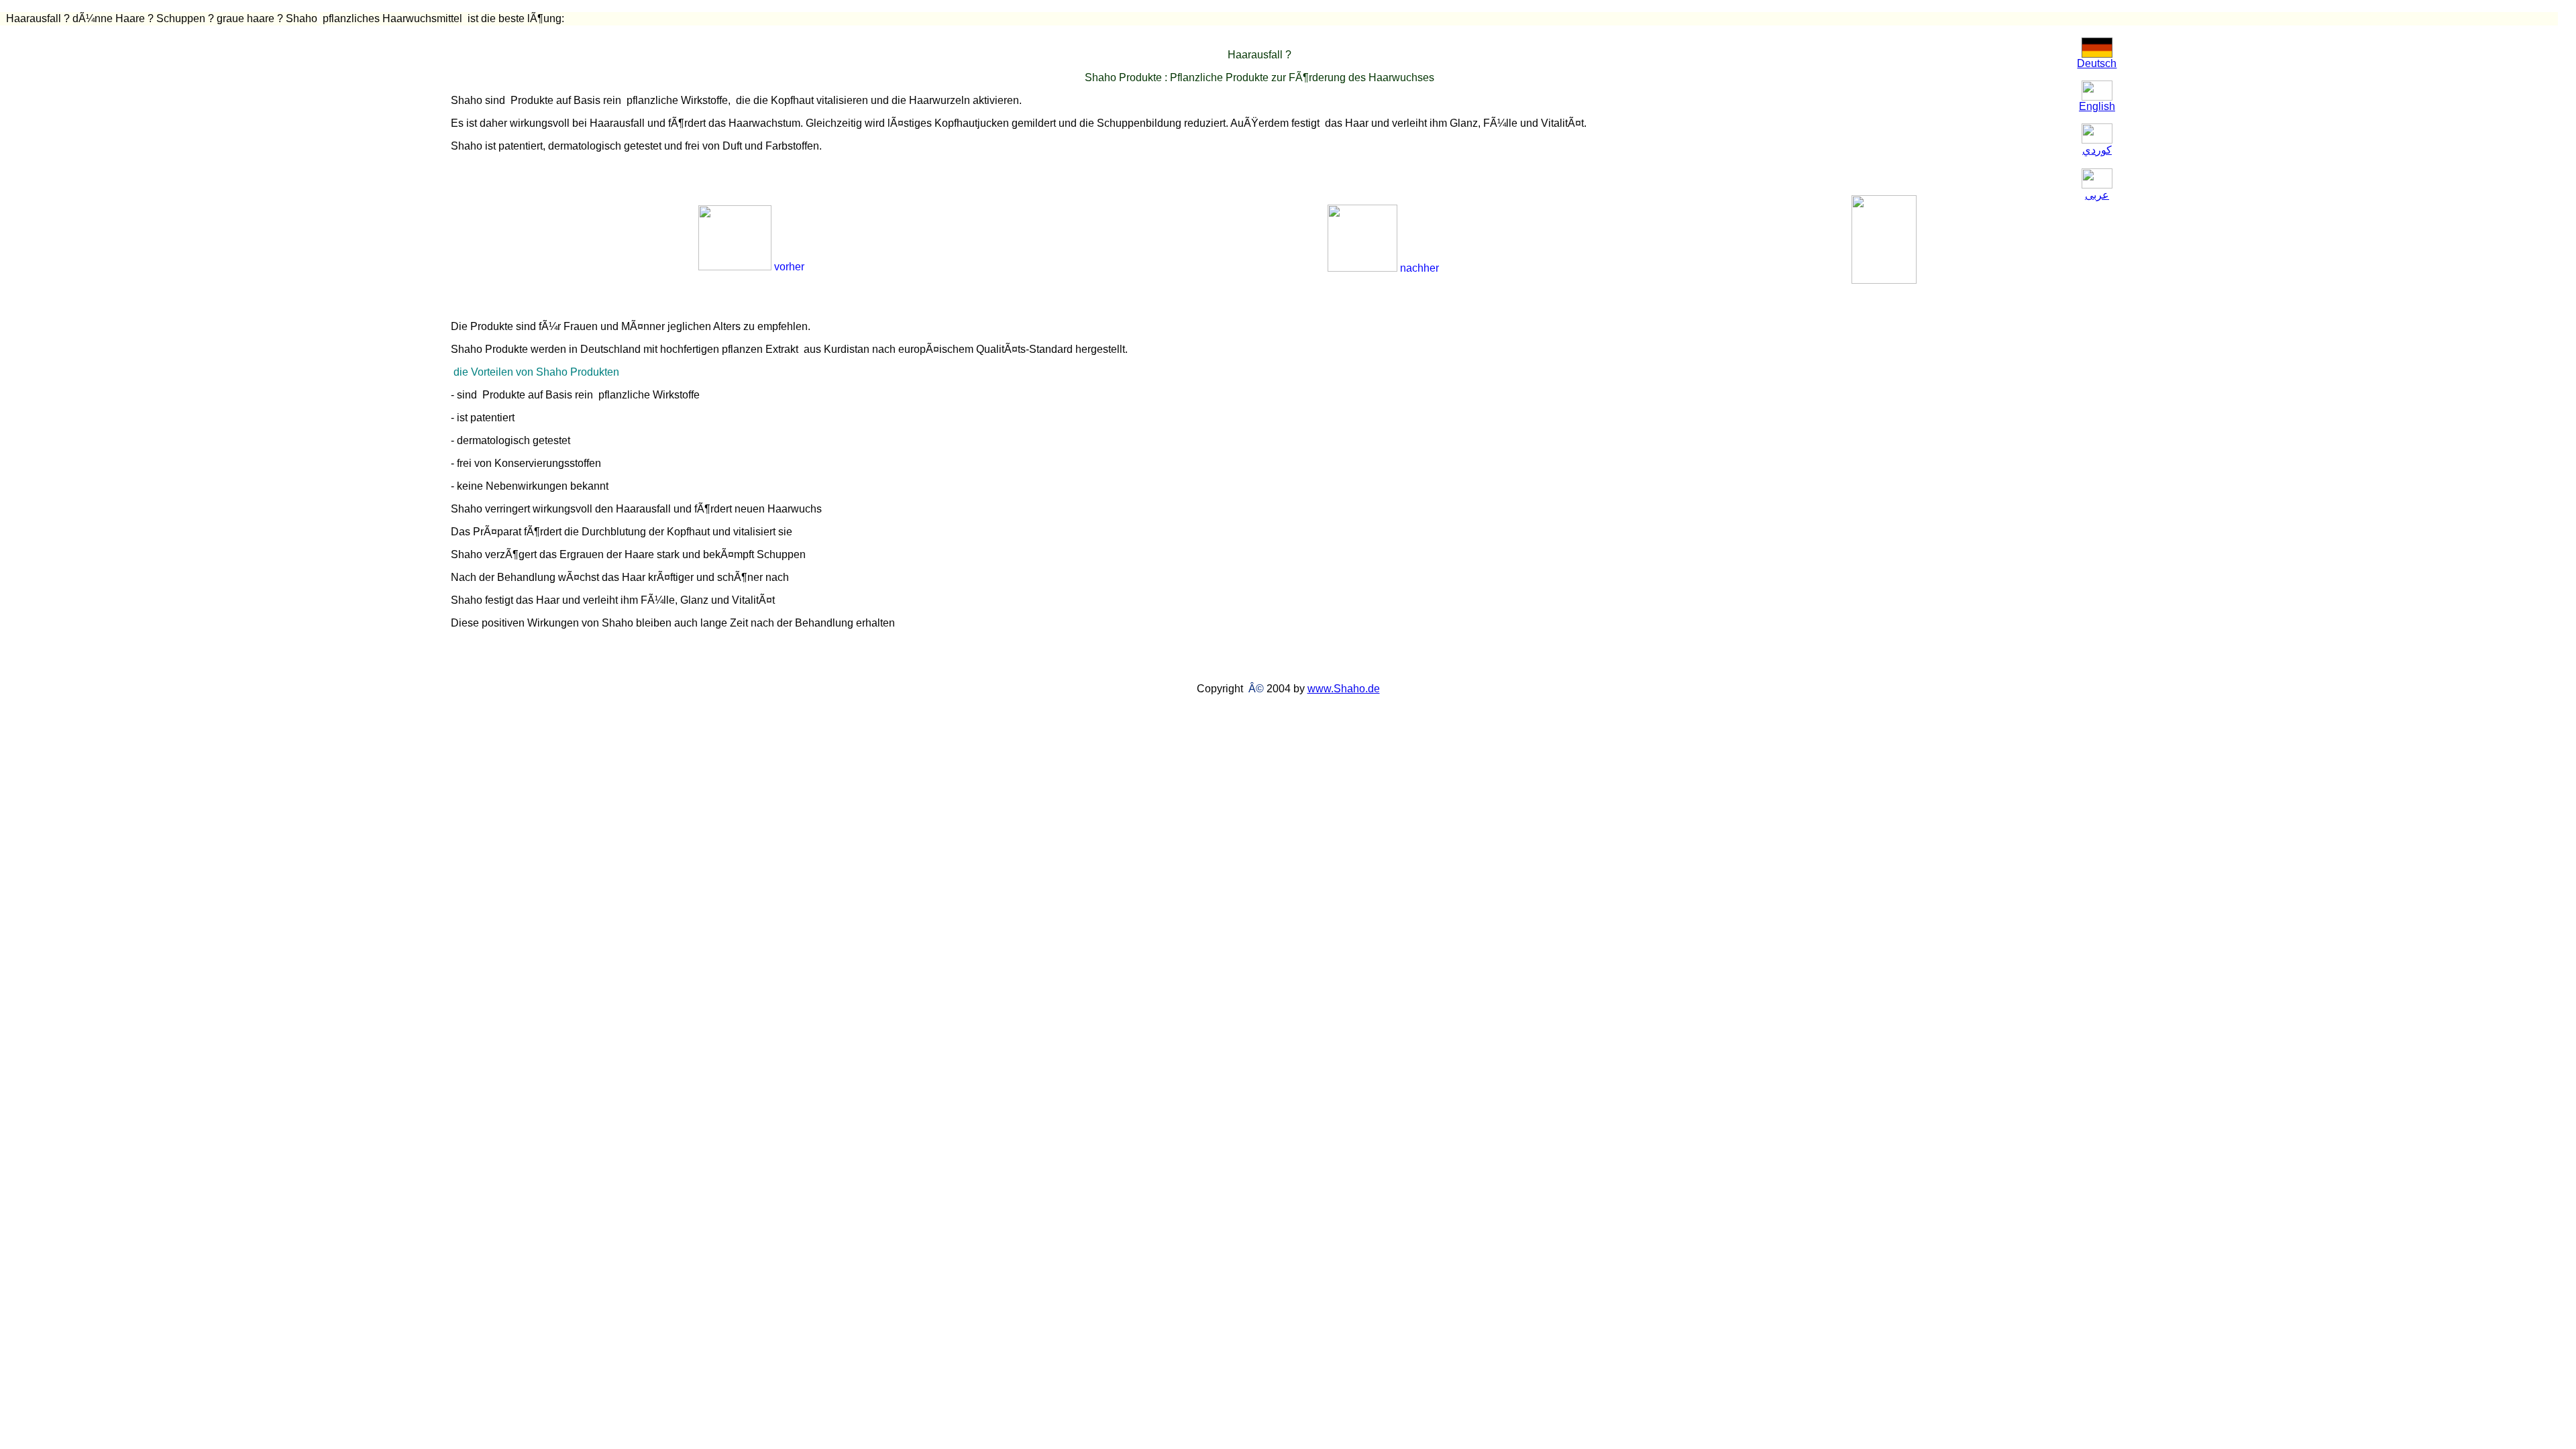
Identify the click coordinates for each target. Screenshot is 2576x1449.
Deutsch (2097, 63)
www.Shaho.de (1344, 689)
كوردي (2097, 150)
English (2097, 106)
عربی (2097, 195)
